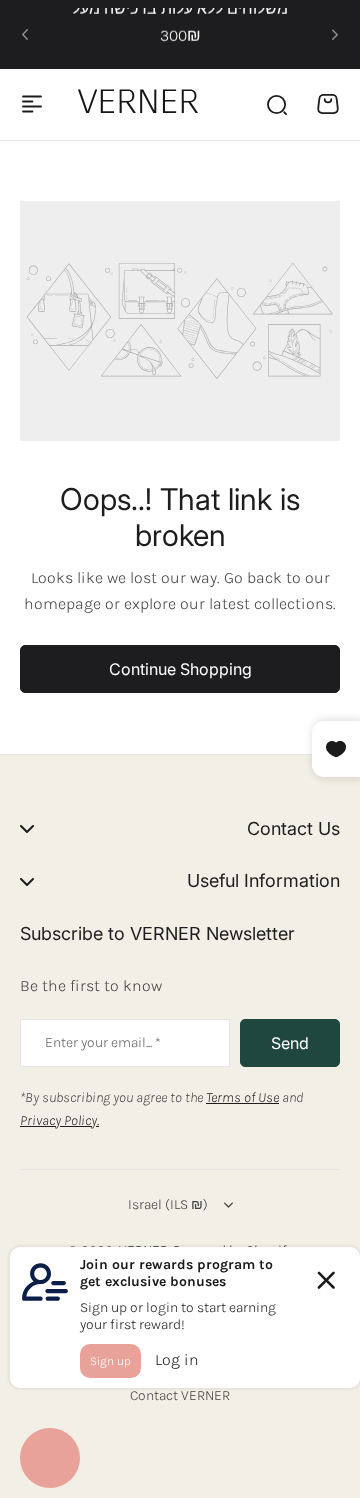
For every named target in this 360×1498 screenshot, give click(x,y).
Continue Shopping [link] (180, 669)
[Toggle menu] (32, 104)
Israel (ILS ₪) (168, 1204)
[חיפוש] (276, 104)
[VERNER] (142, 104)
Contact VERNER (180, 1395)
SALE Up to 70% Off (180, 42)
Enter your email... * (103, 1042)
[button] (25, 35)
